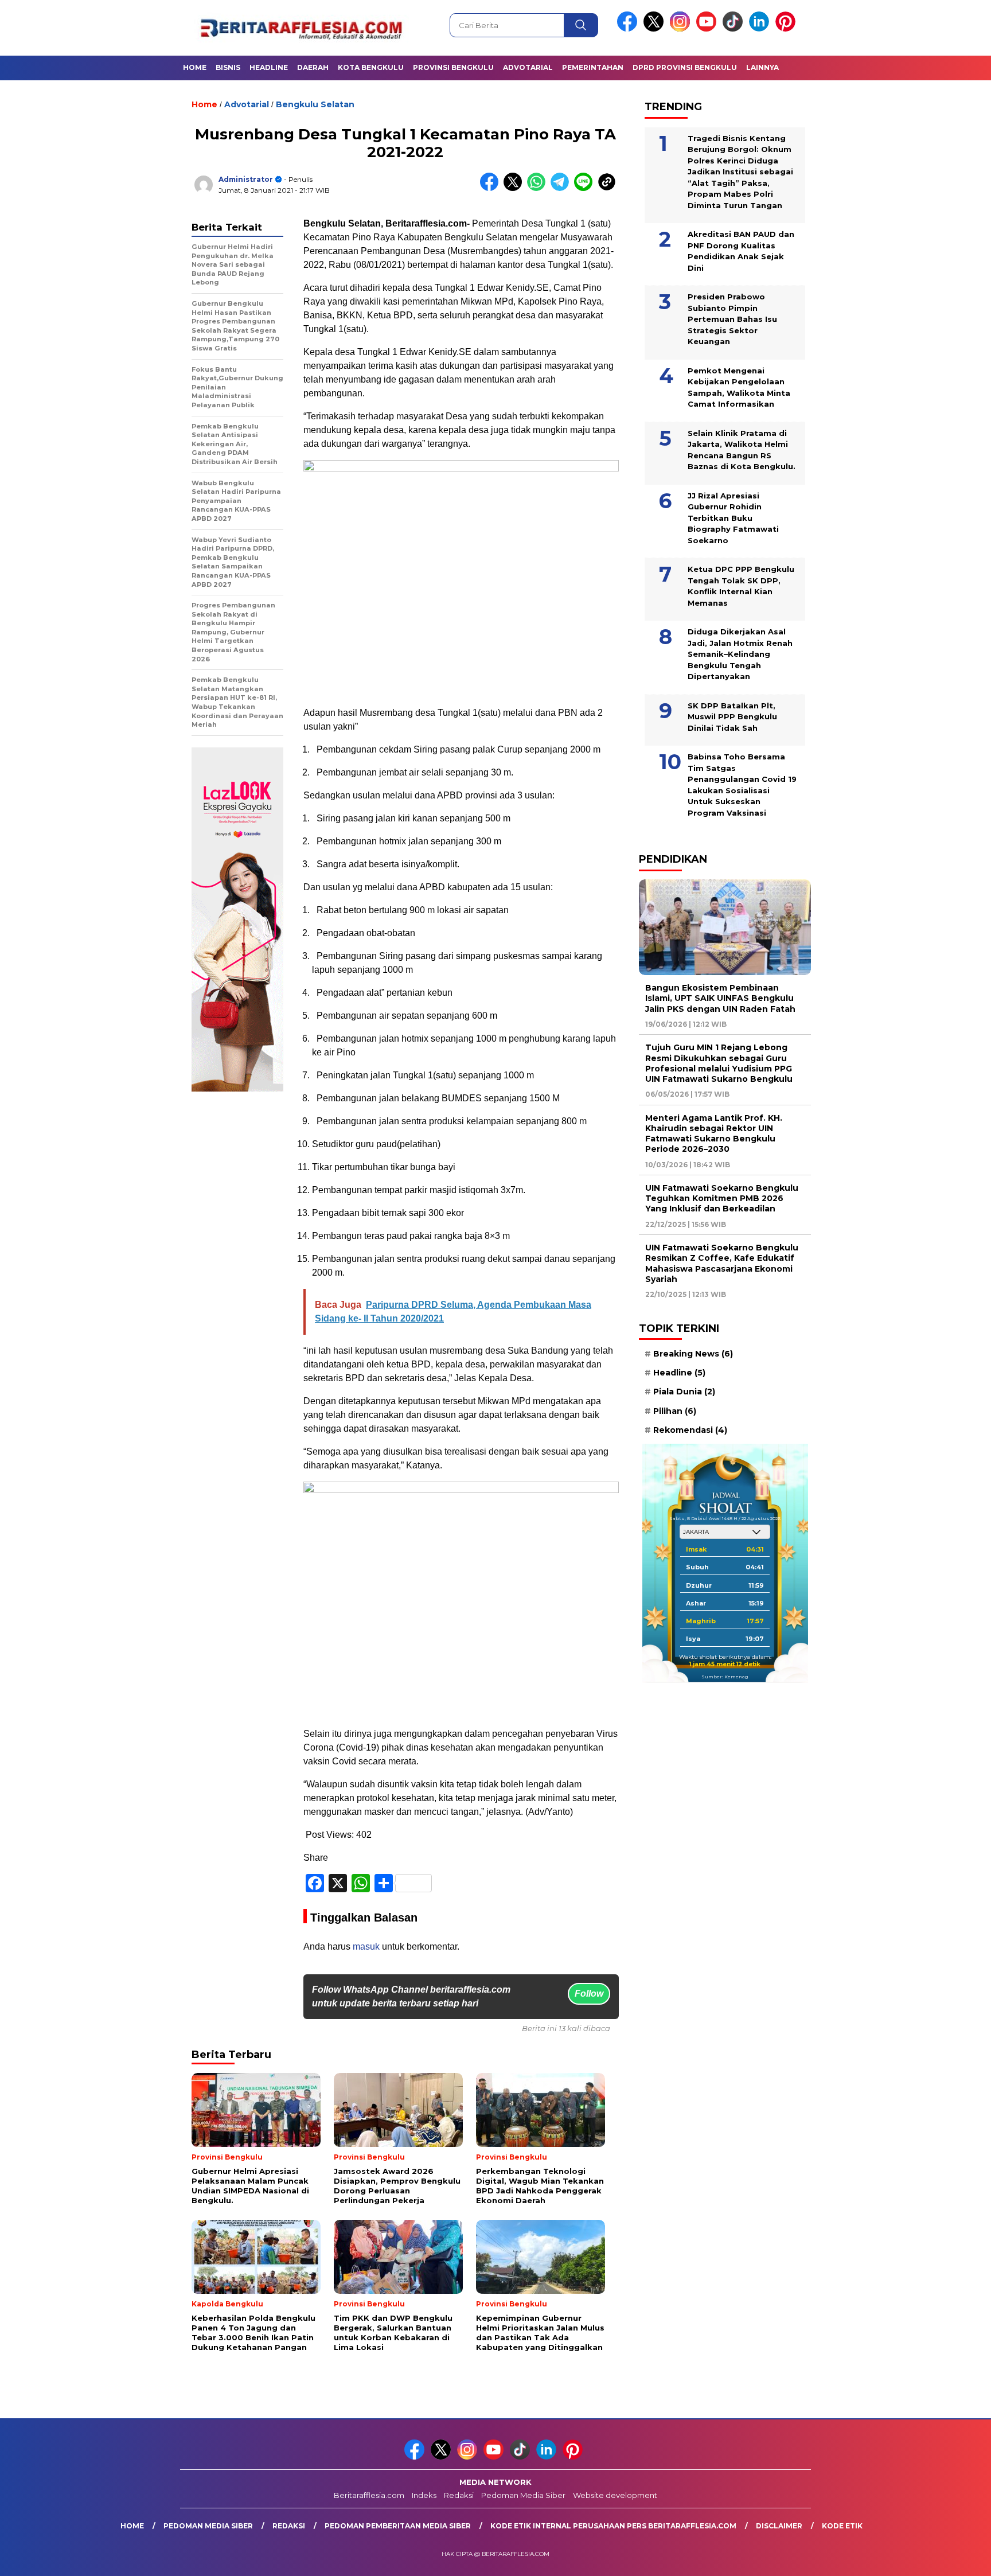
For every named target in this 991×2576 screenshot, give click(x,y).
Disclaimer (779, 2526)
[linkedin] (761, 29)
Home (195, 67)
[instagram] (682, 29)
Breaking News (693, 1354)
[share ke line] (586, 188)
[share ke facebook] (492, 188)
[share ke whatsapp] (539, 188)
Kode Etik (842, 2526)
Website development (615, 2495)
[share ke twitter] (515, 188)
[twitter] (656, 29)
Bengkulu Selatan (315, 104)
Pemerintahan (593, 67)
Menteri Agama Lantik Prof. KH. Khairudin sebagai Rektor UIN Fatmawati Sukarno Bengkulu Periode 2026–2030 (714, 1133)
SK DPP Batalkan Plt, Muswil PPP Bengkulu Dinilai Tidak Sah (732, 716)
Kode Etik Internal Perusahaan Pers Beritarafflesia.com (613, 2526)
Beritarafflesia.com (369, 2495)
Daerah (313, 67)
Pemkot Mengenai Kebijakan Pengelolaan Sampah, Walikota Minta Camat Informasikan (739, 387)
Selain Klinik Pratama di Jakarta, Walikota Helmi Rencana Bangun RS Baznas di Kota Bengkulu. (742, 449)
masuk (366, 1946)
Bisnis (228, 67)
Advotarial (528, 67)
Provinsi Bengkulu (453, 67)
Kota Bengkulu (371, 67)
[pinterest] (787, 29)
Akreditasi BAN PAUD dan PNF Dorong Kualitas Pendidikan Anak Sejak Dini (741, 251)
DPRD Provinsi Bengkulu (685, 67)
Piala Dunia (684, 1392)
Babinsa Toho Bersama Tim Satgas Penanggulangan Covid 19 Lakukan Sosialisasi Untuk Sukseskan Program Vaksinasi (742, 785)
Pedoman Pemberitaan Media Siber (398, 2526)
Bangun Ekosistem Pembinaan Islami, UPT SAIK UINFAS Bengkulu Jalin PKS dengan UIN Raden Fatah (720, 998)
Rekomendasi (690, 1429)
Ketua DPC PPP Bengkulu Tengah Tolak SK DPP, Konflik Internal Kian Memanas (741, 586)
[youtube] (708, 29)
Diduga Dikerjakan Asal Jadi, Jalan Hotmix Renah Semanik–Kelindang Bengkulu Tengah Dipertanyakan (740, 654)
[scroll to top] (952, 2558)
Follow (589, 1994)
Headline (269, 67)
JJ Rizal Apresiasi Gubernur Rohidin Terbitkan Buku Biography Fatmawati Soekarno (733, 517)
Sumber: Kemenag (725, 1677)
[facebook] (629, 29)
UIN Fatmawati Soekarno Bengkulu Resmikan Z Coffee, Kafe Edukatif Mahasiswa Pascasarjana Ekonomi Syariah (722, 1263)
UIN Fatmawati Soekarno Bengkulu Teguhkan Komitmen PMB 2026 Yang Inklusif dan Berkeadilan (722, 1198)
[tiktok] (735, 29)
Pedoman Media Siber (523, 2495)
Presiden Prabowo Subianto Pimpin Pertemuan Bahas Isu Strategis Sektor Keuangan (732, 319)
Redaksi (459, 2495)
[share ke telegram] (562, 188)
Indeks (424, 2495)
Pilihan (675, 1410)
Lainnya (762, 67)
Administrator (246, 179)
